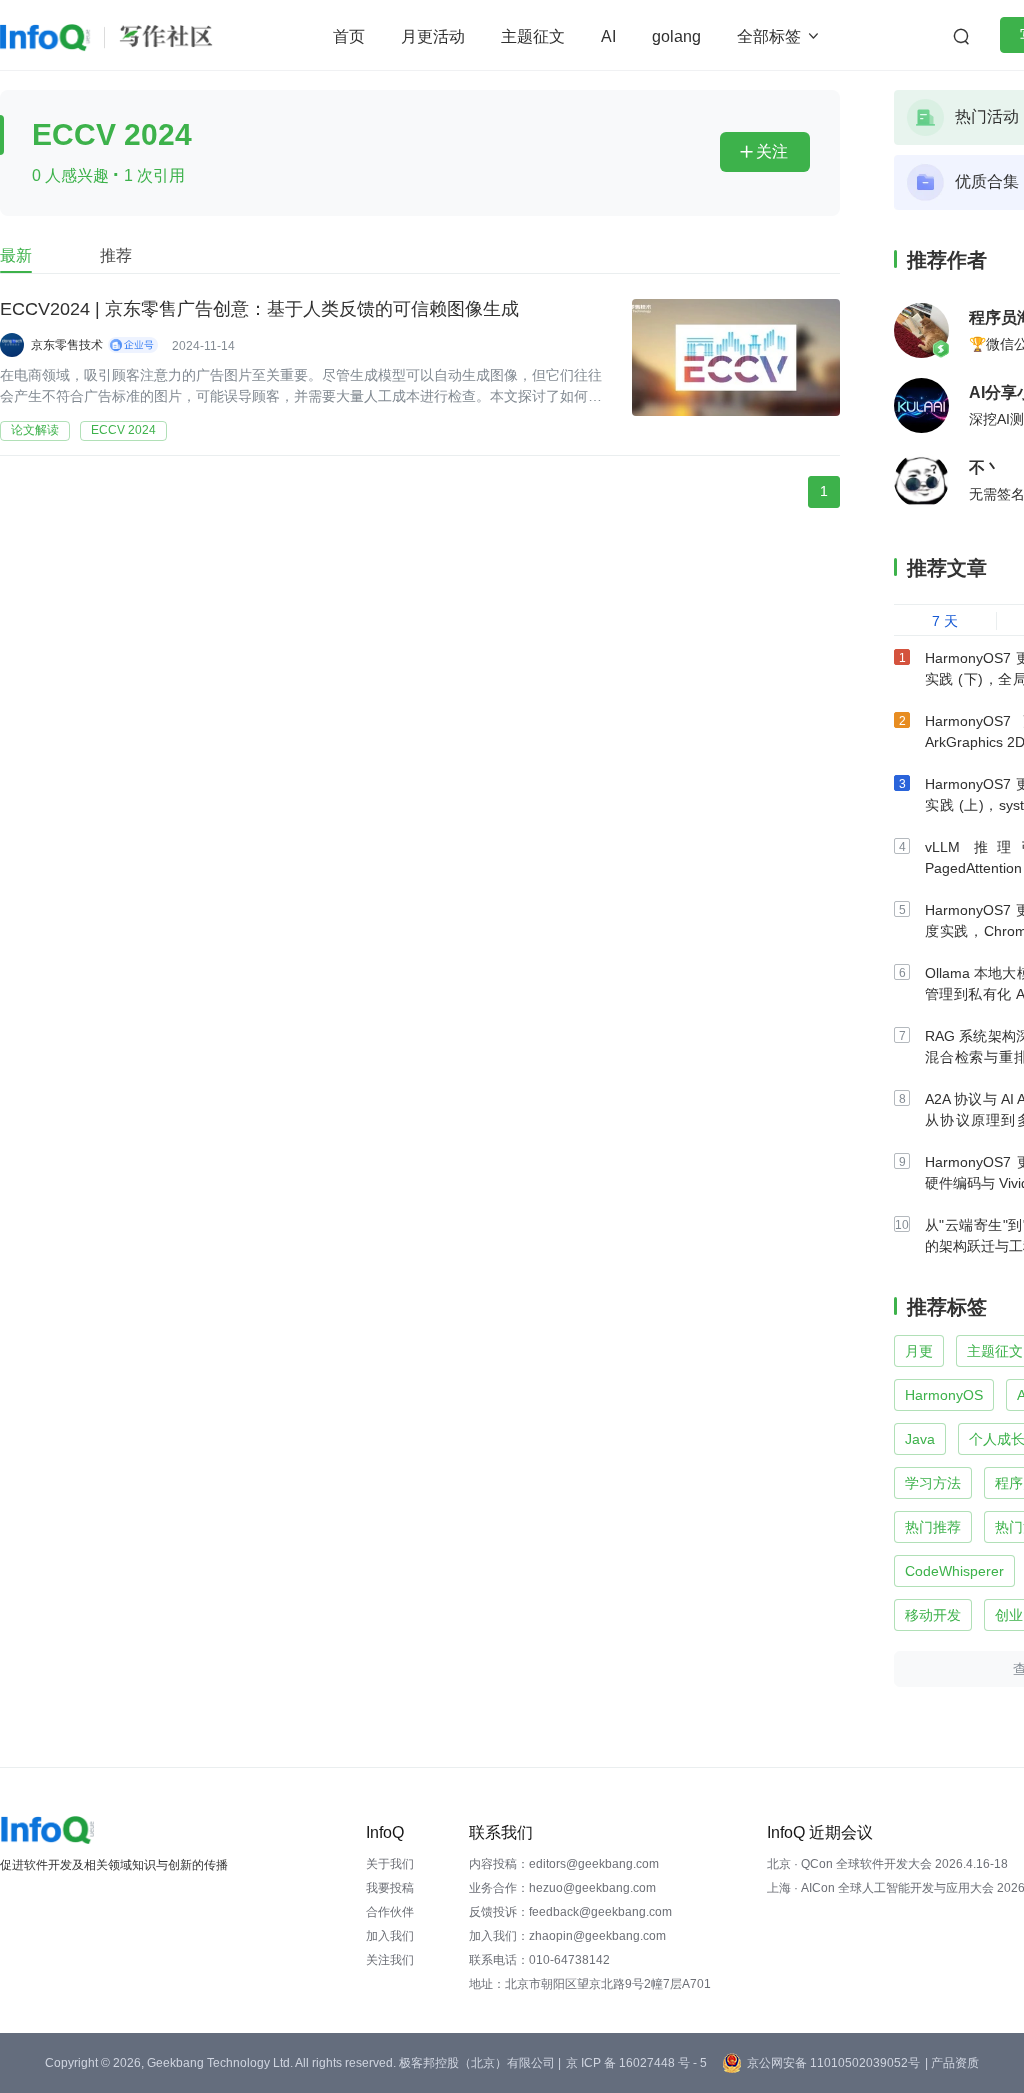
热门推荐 (933, 1527)
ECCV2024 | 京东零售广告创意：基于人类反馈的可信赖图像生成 (259, 309)
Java (920, 1439)
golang (676, 36)
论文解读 (35, 430)
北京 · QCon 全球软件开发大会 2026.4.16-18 (887, 1864)
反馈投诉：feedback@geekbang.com (570, 1912)
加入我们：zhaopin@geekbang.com (567, 1936)
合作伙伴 (390, 1912)
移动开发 (933, 1615)
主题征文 (533, 36)
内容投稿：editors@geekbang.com (564, 1864)
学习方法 (933, 1483)
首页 (349, 36)
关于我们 (390, 1864)
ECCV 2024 (123, 430)
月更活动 (433, 36)
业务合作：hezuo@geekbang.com (562, 1888)
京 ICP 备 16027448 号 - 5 (636, 2063)
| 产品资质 (952, 2063)
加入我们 (390, 1936)
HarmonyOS (944, 1395)
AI (608, 36)
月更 (919, 1351)
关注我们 (390, 1960)
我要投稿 (390, 1888)
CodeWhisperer (954, 1571)
